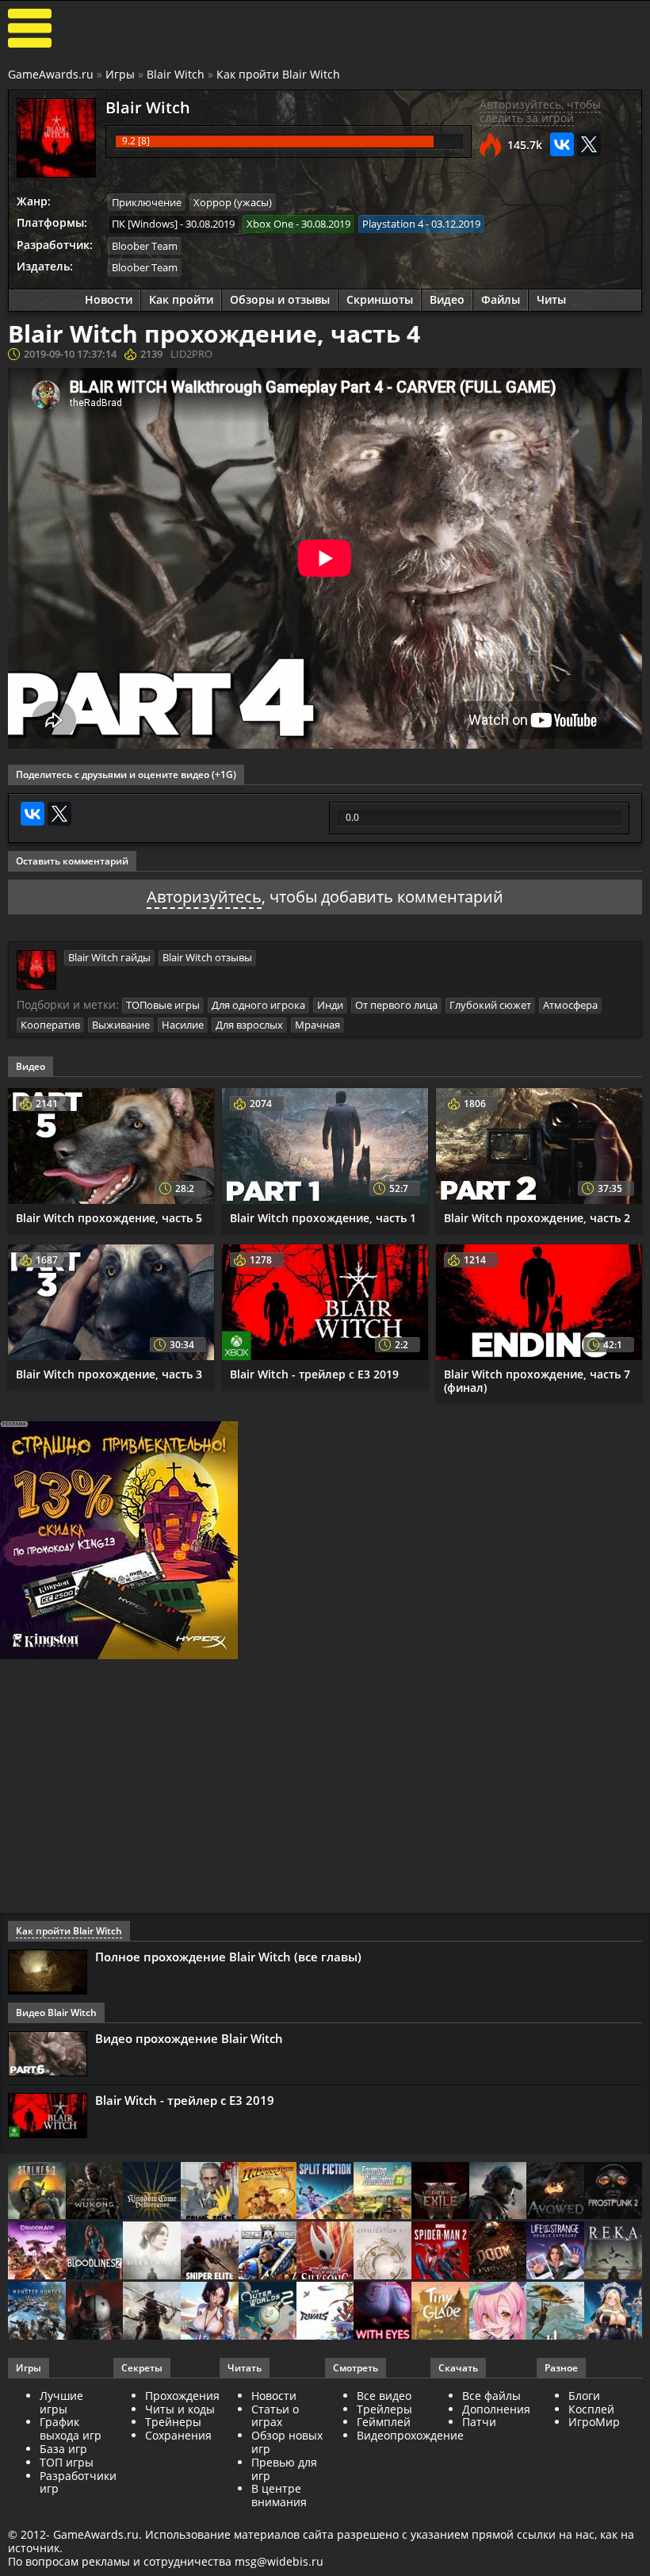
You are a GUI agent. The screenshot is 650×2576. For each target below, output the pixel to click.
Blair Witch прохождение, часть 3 (109, 1374)
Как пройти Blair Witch (278, 74)
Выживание (121, 1025)
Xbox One (270, 224)
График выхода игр (71, 2428)
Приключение (147, 202)
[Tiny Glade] (440, 2312)
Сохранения (178, 2435)
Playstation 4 (393, 224)
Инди (330, 1005)
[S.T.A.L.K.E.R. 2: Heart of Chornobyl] (37, 2192)
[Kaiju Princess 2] (498, 2312)
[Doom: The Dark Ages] (498, 2252)
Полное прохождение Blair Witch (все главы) (228, 1957)
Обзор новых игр (287, 2442)
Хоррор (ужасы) (233, 202)
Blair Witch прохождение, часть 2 (537, 1218)
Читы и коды (180, 2409)
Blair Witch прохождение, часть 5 (109, 1218)
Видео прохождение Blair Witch (189, 2038)
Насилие (183, 1025)
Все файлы (491, 2396)
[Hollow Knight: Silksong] (325, 2252)
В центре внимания (279, 2495)
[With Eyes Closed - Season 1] (382, 2312)
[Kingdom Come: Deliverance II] (152, 2192)
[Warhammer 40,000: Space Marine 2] (268, 2252)
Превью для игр (284, 2469)
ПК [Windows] (145, 224)
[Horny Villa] (210, 2312)
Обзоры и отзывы (280, 299)
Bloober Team (145, 246)
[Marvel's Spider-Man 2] (440, 2252)
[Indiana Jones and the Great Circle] (268, 2192)
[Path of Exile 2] (440, 2192)
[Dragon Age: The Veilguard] (37, 2252)
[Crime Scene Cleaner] (210, 2192)
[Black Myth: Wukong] (95, 2192)
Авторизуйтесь (204, 897)
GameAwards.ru (51, 74)
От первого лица (396, 1005)
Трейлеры (384, 2409)
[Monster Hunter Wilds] (37, 2312)
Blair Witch (176, 74)
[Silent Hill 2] (152, 2252)
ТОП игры (67, 2462)
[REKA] (613, 2252)
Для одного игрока (258, 1005)
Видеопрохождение (410, 2435)
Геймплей (384, 2422)
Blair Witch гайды (109, 957)
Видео (447, 299)
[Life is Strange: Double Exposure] (555, 2252)
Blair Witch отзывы (207, 957)
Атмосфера (570, 1005)
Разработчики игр (78, 2482)
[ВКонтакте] (562, 144)
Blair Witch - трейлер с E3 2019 (314, 1374)
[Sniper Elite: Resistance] (210, 2252)
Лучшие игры (61, 2402)
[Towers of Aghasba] (555, 2312)
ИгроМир (594, 2422)
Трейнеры (173, 2422)
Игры (120, 74)
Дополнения (496, 2409)
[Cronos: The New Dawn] (95, 2312)
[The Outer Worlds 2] (268, 2312)
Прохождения (182, 2396)
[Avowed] (555, 2192)
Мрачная (317, 1025)
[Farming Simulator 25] (382, 2192)
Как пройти (181, 299)
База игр (63, 2449)
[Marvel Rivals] (325, 2312)
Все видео (384, 2396)
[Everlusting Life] (613, 2312)
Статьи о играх (275, 2416)
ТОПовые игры (163, 1005)
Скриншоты (380, 299)
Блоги (584, 2396)
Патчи (479, 2422)
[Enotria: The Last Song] (152, 2312)
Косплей (591, 2409)
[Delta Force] (498, 2192)
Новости (109, 299)
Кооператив (50, 1025)
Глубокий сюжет (490, 1005)
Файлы (501, 299)
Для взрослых (249, 1025)
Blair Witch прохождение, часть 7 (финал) (537, 1381)
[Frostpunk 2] (613, 2192)
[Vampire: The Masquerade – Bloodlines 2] (95, 2252)
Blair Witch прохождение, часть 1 (323, 1218)
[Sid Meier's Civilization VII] (382, 2252)
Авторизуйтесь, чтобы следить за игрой (540, 111)
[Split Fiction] (325, 2192)
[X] (589, 144)
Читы (551, 299)
